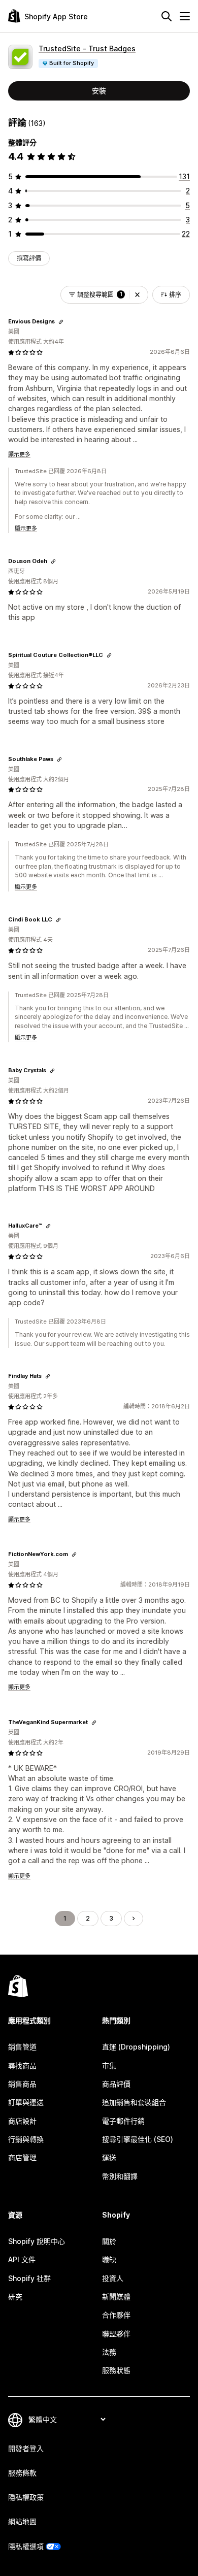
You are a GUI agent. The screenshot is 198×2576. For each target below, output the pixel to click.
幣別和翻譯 (120, 2176)
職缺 (109, 2259)
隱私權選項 (26, 2546)
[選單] (185, 16)
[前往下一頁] (134, 1919)
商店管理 (22, 2157)
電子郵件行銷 (123, 2121)
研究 (15, 2297)
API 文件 (22, 2259)
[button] (137, 295)
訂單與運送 (26, 2102)
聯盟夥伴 (116, 2334)
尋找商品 (22, 2066)
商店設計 (22, 2121)
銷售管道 (22, 2047)
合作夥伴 (116, 2315)
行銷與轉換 (26, 2139)
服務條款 (22, 2473)
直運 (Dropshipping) (136, 2047)
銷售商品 (22, 2084)
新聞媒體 (116, 2297)
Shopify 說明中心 (37, 2241)
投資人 (113, 2278)
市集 (109, 2066)
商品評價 (116, 2084)
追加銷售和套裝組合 (134, 2102)
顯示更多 (19, 454)
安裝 (99, 91)
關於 (109, 2241)
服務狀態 (116, 2370)
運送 (109, 2157)
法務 (109, 2352)
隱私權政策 (26, 2497)
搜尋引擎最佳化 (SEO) (138, 2139)
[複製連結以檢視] (61, 322)
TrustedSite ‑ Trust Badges (87, 48)
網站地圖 (22, 2521)
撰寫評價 (29, 258)
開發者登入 (26, 2448)
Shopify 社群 (29, 2278)
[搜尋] (167, 16)
